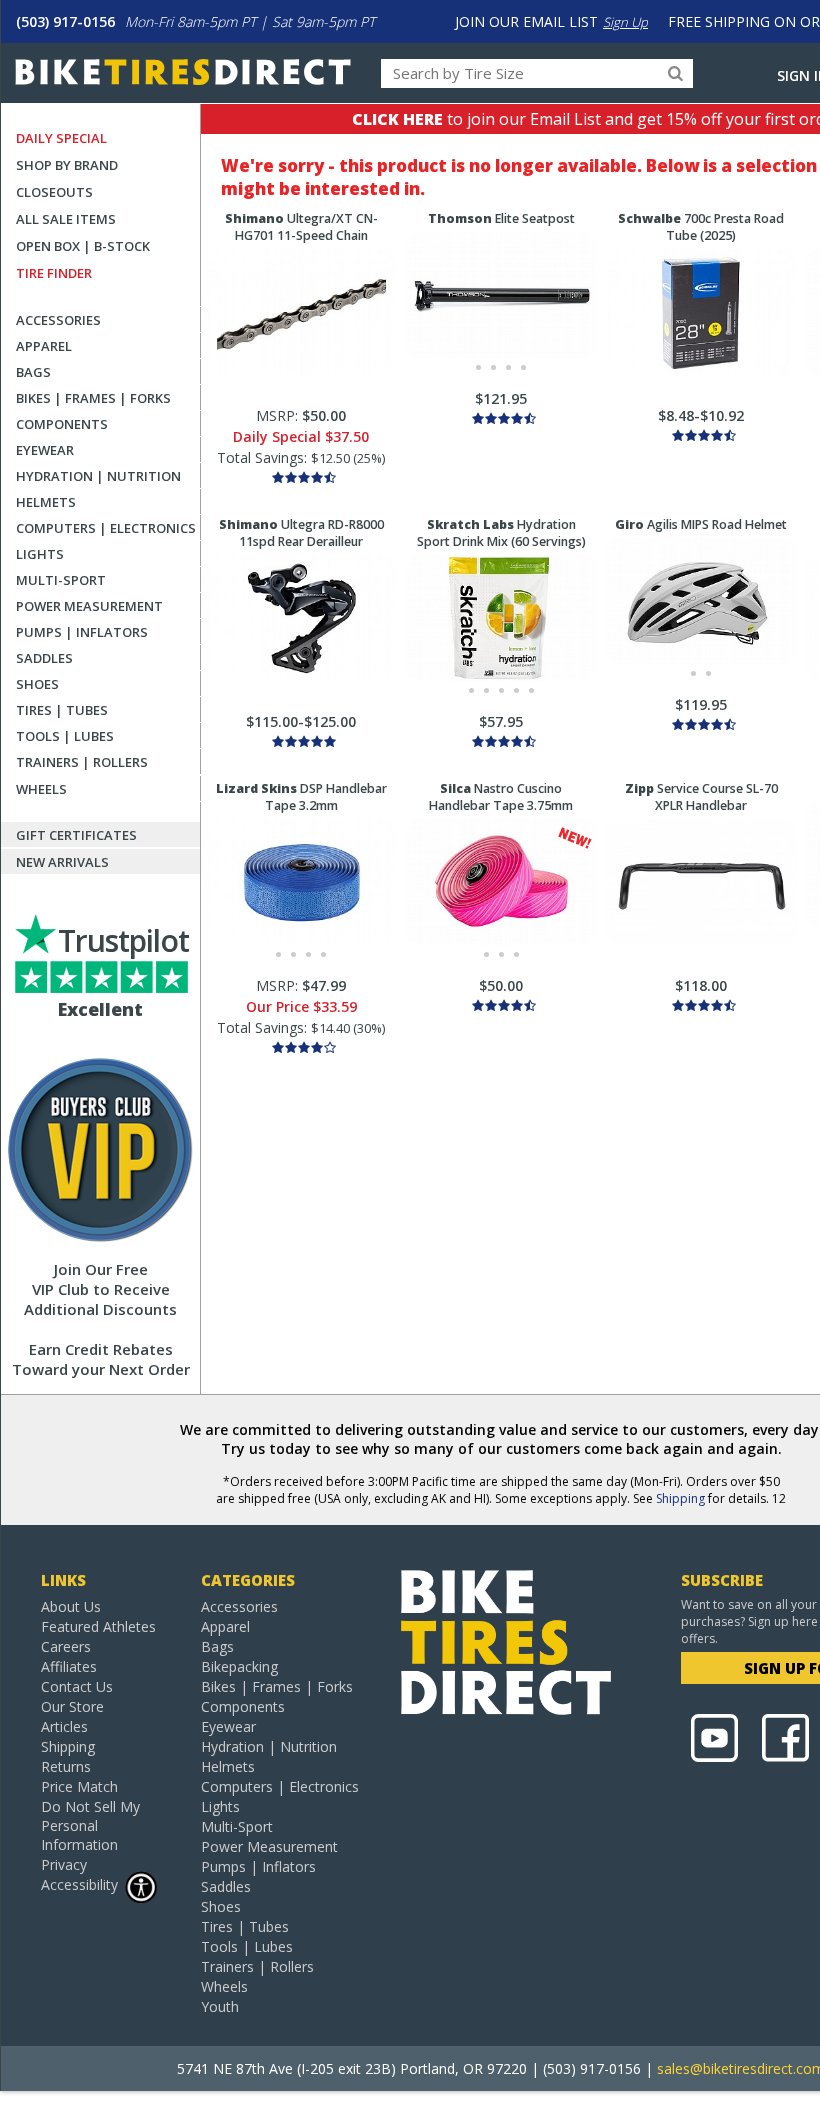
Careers (66, 1646)
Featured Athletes (98, 1626)
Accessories (58, 320)
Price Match (79, 1786)
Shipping (680, 1498)
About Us (71, 1606)
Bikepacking (239, 1666)
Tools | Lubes (65, 736)
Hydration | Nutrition (98, 476)
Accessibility (79, 1884)
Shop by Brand (67, 165)
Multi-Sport (61, 580)
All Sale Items (66, 219)
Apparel (44, 346)
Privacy (64, 1864)
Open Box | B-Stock (83, 246)
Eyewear (45, 450)
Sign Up (625, 22)
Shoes (37, 684)
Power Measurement (89, 606)
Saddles (44, 658)
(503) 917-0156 (65, 21)
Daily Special (61, 138)
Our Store (72, 1706)
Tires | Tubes (62, 710)
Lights (40, 554)
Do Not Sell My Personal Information (90, 1825)
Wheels (41, 789)
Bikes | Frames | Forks (93, 398)
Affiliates (69, 1666)
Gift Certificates (76, 835)
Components (62, 424)
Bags (33, 372)
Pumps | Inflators (82, 632)
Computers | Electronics (106, 528)
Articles (64, 1726)
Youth (220, 2006)
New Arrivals (62, 862)
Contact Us (77, 1686)
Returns (66, 1766)
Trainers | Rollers (82, 762)
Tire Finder (54, 273)
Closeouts (54, 192)
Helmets (46, 502)
